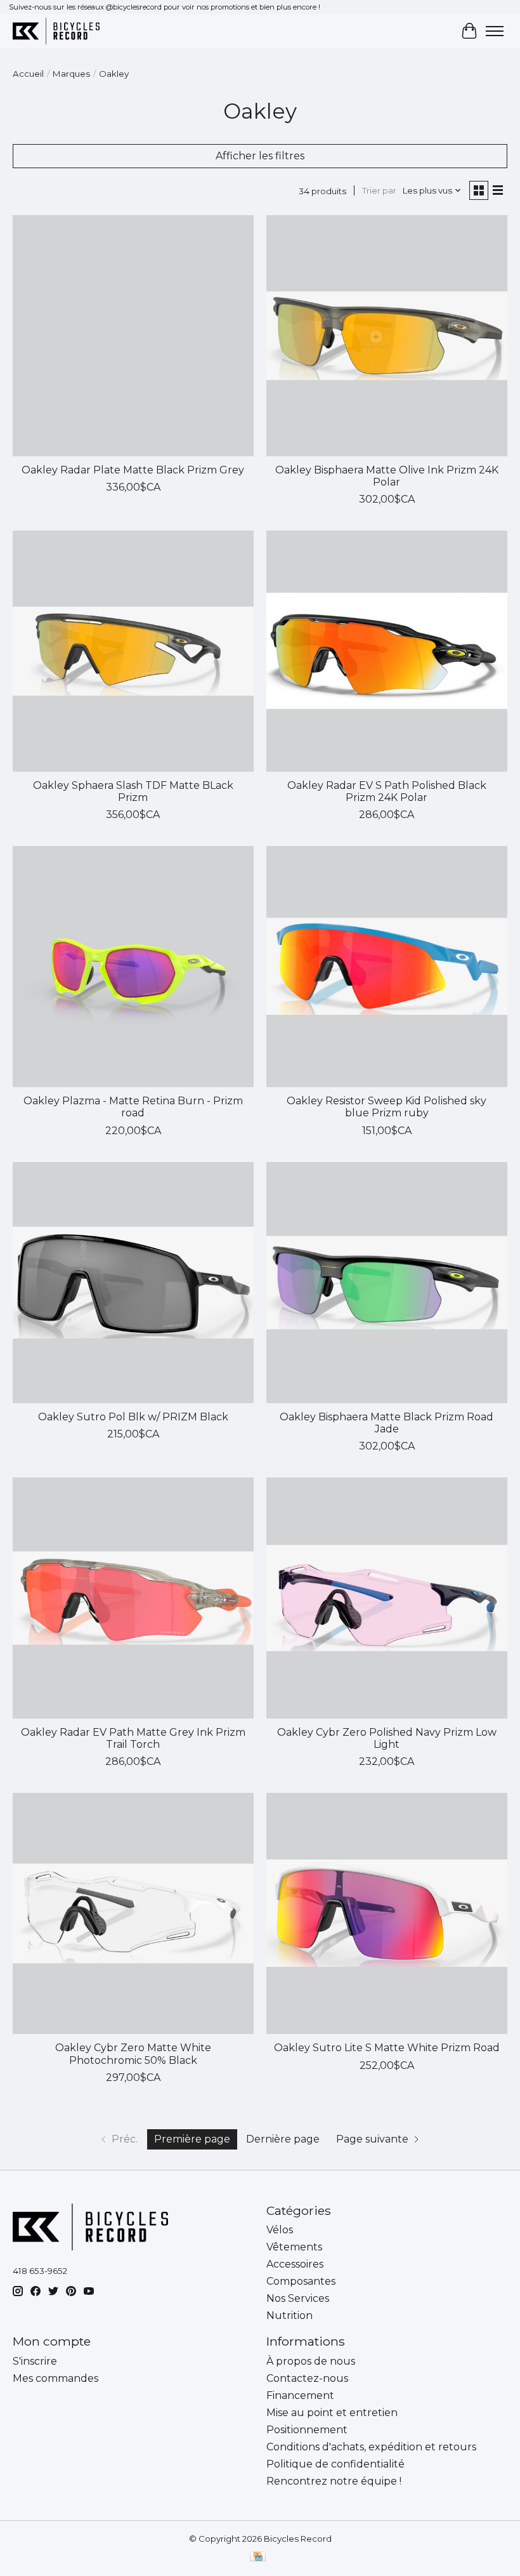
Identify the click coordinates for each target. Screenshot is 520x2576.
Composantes (301, 2281)
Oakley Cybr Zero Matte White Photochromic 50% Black (133, 2054)
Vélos (280, 2230)
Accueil (28, 74)
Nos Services (298, 2298)
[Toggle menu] (495, 31)
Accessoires (295, 2264)
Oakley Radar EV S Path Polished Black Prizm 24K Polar (387, 791)
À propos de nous (311, 2361)
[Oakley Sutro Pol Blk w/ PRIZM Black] (133, 1283)
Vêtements (294, 2247)
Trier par (379, 190)
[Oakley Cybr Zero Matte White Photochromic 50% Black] (133, 1913)
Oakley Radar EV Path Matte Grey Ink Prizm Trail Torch (133, 1738)
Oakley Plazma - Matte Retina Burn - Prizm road (133, 1107)
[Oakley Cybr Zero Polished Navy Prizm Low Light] (387, 1598)
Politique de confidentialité (335, 2464)
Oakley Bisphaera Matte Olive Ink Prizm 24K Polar (387, 476)
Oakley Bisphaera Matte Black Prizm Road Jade (387, 1423)
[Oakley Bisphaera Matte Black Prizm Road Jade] (387, 1283)
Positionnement (307, 2430)
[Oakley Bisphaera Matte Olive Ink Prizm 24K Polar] (387, 336)
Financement (300, 2395)
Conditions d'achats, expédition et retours (371, 2447)
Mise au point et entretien (332, 2413)
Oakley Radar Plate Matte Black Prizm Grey (133, 470)
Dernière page (283, 2139)
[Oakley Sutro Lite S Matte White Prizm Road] (387, 1913)
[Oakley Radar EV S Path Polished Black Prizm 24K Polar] (387, 651)
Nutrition (289, 2315)
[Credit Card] (258, 2557)
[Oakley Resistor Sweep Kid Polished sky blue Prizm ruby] (387, 967)
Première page (192, 2139)
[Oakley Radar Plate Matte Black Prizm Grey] (133, 336)
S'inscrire (35, 2361)
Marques (71, 74)
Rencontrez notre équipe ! (334, 2481)
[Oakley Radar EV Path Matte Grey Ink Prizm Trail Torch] (133, 1598)
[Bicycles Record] (56, 31)
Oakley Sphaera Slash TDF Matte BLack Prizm (133, 791)
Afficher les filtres (260, 156)
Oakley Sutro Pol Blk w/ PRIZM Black (133, 1417)
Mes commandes (55, 2378)
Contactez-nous (307, 2378)
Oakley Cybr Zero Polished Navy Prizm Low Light (387, 1738)
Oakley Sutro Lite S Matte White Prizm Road (387, 2048)
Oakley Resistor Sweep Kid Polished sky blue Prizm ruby (387, 1107)
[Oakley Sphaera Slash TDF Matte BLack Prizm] (133, 651)
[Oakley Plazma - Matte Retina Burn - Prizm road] (133, 967)
